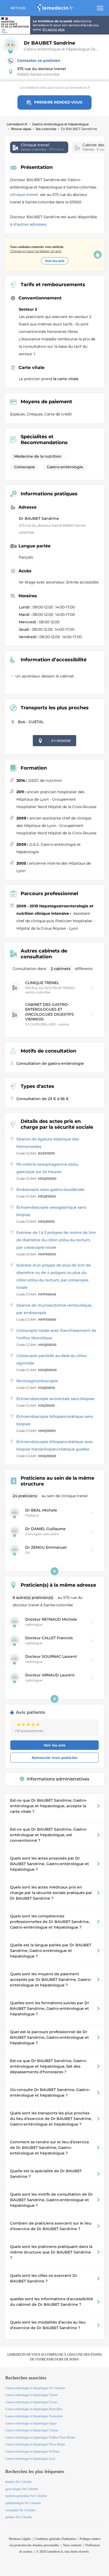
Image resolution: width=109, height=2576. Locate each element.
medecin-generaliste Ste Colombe (26, 2496)
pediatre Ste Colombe (19, 2517)
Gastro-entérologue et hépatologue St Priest (32, 2452)
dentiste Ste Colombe (19, 2482)
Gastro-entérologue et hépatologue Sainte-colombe (65, 49)
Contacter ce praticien (39, 61)
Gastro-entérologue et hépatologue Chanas (32, 2430)
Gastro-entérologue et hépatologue (60, 124)
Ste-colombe (46, 129)
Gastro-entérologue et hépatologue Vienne (31, 2395)
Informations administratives (58, 1779)
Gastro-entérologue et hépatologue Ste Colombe (35, 2388)
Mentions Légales (20, 2539)
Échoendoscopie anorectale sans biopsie (55, 1399)
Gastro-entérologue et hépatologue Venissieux (34, 2416)
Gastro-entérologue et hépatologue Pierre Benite (35, 2444)
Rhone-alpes (21, 129)
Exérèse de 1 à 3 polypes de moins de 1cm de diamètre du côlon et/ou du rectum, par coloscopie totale (56, 1240)
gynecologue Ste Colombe (22, 2489)
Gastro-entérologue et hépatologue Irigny (31, 2423)
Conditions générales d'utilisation (55, 2539)
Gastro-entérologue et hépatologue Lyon (30, 2459)
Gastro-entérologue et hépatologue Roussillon (34, 2409)
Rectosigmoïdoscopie (37, 1381)
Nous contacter (72, 2545)
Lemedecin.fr (17, 124)
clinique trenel (25, 195)
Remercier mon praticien (55, 1758)
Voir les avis (55, 261)
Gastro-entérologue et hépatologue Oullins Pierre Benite (40, 2437)
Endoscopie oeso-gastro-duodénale (50, 1190)
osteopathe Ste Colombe (20, 2510)
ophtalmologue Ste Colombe (23, 2503)
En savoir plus (54, 29)
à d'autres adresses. (29, 224)
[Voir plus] (54, 1571)
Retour (18, 8)
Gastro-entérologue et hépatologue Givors (31, 2402)
